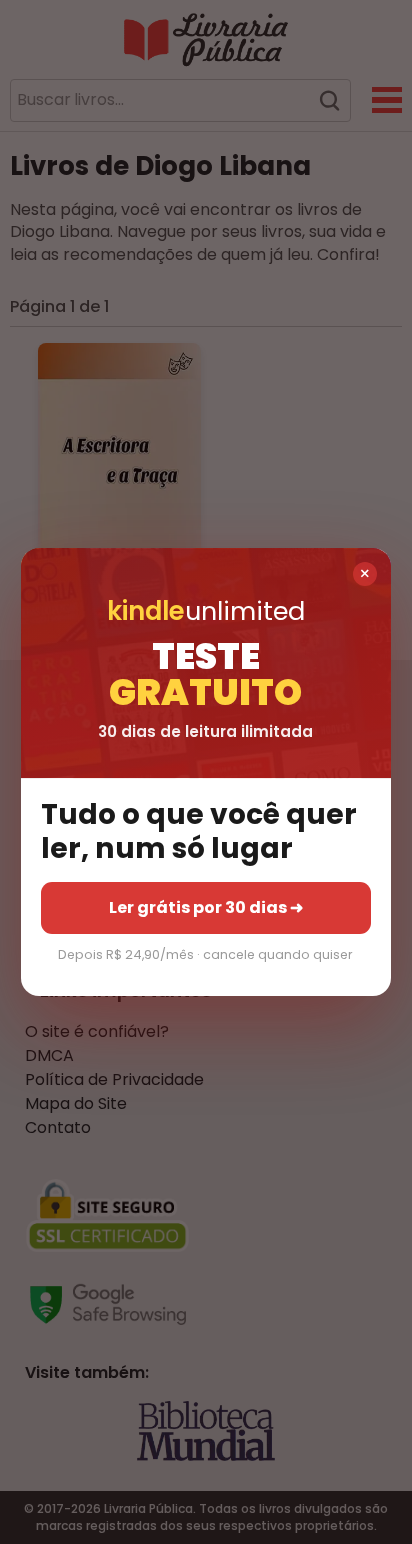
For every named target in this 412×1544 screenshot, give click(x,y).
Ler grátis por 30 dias (206, 907)
